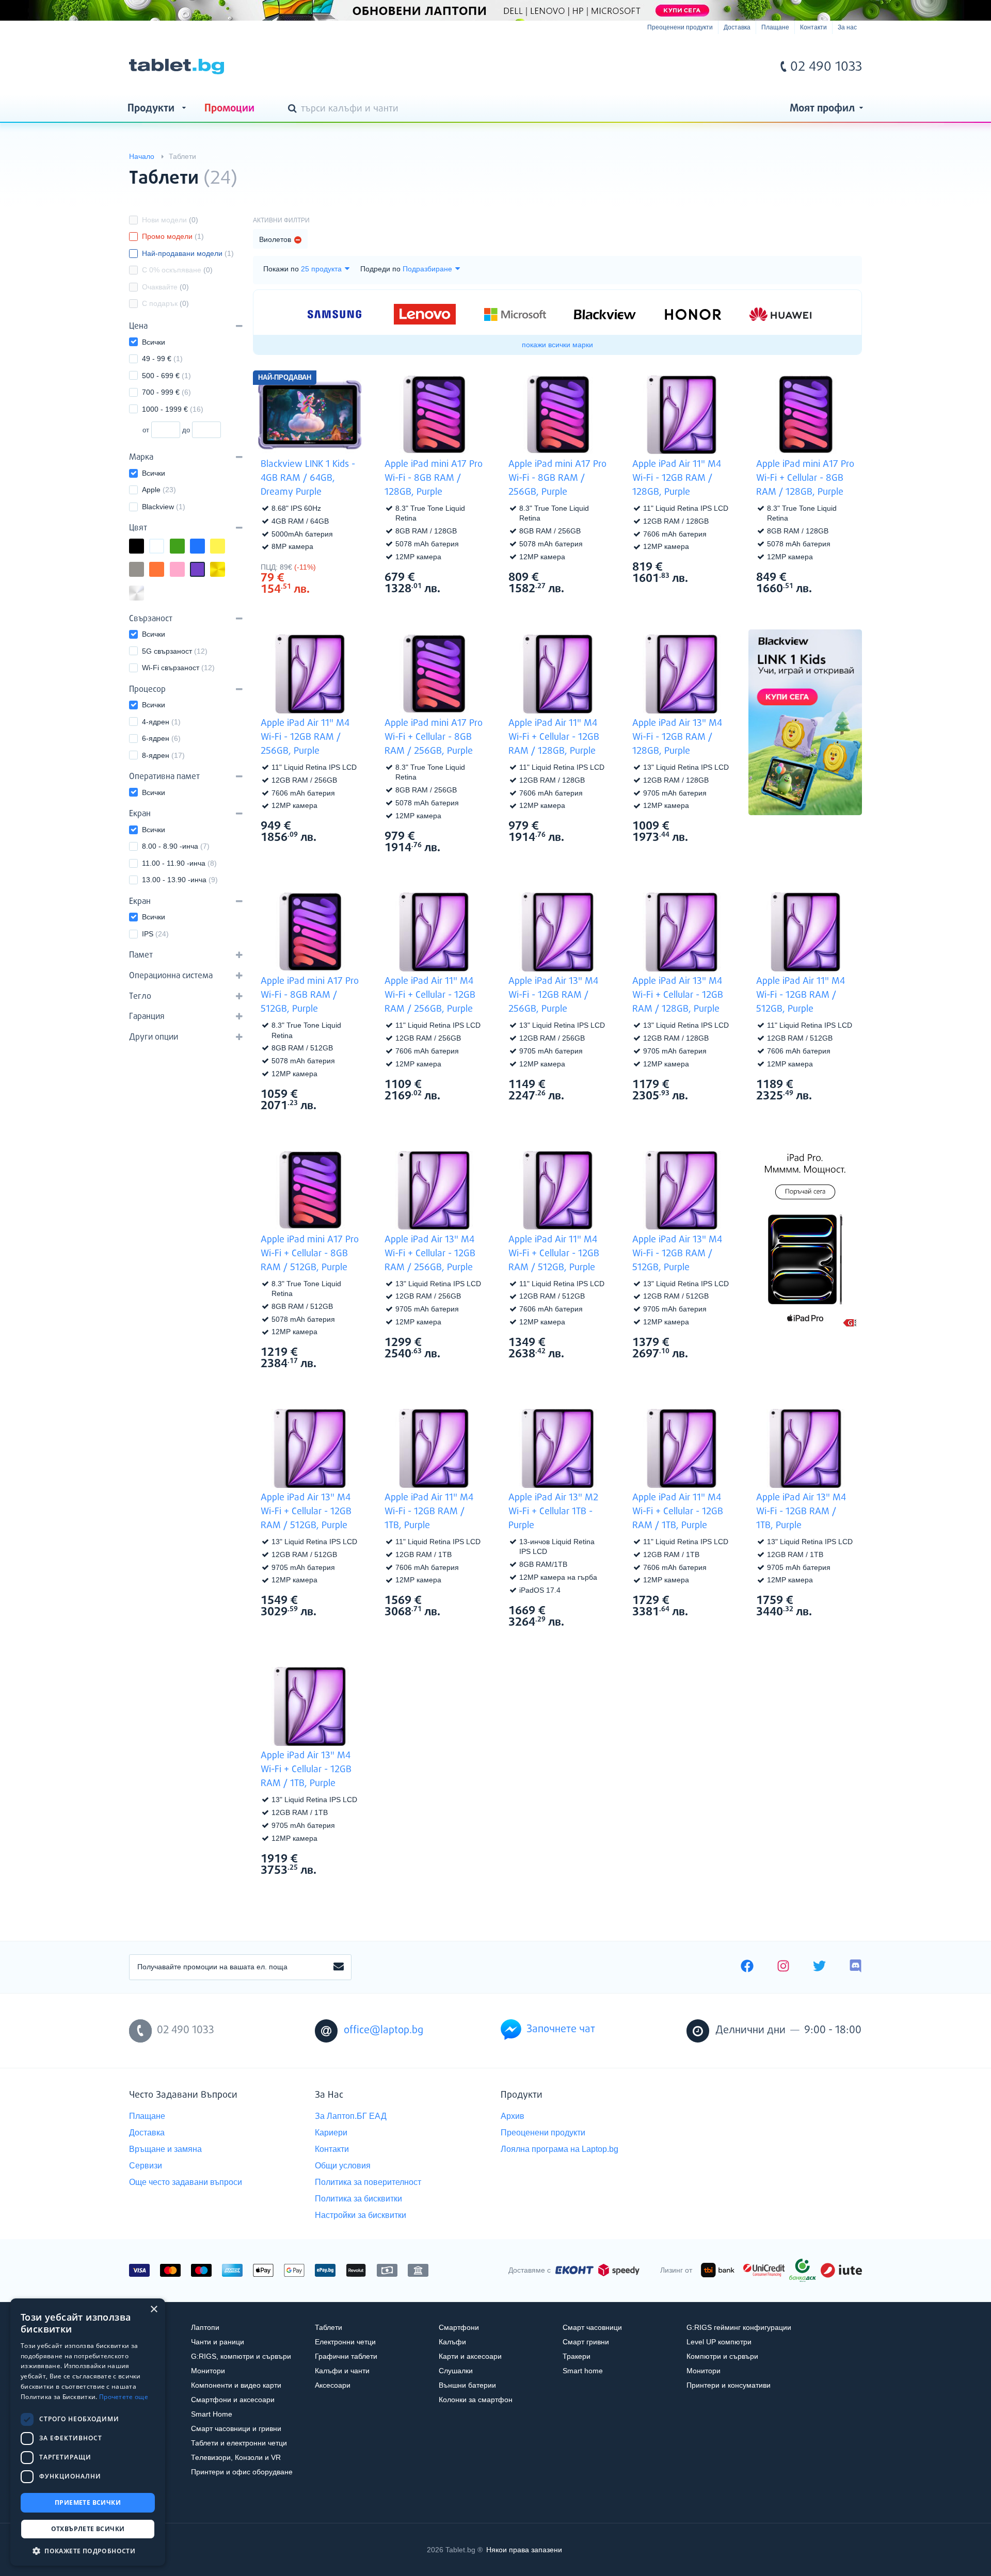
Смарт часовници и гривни (236, 2428)
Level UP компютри (719, 2342)
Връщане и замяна (165, 2149)
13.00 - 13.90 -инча (180, 880)
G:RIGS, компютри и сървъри (241, 2356)
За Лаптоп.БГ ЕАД (351, 2116)
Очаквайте (165, 287)
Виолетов (204, 570)
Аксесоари (333, 2385)
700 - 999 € (166, 392)
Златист (225, 570)
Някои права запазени (524, 2550)
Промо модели (173, 236)
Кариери (331, 2133)
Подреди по (380, 269)
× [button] (154, 2310)
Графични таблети (346, 2356)
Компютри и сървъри (722, 2356)
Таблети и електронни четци (239, 2443)
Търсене (294, 109)
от (146, 430)
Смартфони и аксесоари (233, 2400)
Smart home (583, 2371)
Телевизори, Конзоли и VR (236, 2457)
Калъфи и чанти (342, 2371)
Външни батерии (467, 2385)
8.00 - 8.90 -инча (176, 846)
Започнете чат (561, 2029)
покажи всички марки (557, 345)
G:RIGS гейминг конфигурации (739, 2327)
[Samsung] (334, 314)
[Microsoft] (515, 315)
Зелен (184, 547)
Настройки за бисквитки (361, 2215)
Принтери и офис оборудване (242, 2472)
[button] (88, 2550)
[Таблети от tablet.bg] (177, 67)
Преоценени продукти (680, 27)
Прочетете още (124, 2397)
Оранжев (164, 570)
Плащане (775, 27)
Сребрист (143, 594)
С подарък (165, 303)
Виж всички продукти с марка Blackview (341, 566)
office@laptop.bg (383, 2030)
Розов (184, 570)
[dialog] (88, 2432)
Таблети (329, 2327)
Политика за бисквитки (358, 2199)
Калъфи (452, 2342)
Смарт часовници (592, 2327)
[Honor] (693, 314)
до (186, 430)
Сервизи (146, 2166)
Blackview (164, 507)
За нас (847, 27)
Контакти (813, 27)
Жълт (225, 547)
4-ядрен (161, 722)
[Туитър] (819, 1967)
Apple (159, 490)
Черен (143, 547)
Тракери (577, 2356)
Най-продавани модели (188, 253)
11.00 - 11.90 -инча (179, 863)
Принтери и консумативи (729, 2385)
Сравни (317, 609)
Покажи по (281, 269)
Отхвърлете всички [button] (88, 2529)
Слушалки (456, 2371)
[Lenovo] (425, 314)
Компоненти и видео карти (236, 2385)
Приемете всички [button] (88, 2502)
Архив (513, 2116)
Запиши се (339, 1967)
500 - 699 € (166, 376)
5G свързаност (175, 651)
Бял (164, 547)
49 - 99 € (162, 359)
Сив (143, 570)
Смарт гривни (586, 2342)
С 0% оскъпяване (177, 270)
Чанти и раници (218, 2342)
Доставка (737, 27)
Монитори (208, 2371)
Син (204, 547)
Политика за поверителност (368, 2182)
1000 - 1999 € (173, 409)
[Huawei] (780, 314)
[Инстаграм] (783, 1967)
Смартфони (459, 2327)
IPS (155, 934)
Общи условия (343, 2166)
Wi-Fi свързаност (178, 668)
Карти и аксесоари (470, 2356)
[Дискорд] (856, 1967)
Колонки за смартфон (476, 2400)
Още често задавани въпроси (186, 2182)
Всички (154, 342)
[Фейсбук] (747, 1967)
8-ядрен (163, 755)
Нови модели (170, 220)
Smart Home (212, 2414)
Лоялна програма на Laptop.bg (560, 2149)
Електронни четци (345, 2342)
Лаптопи (205, 2327)
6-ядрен (161, 738)
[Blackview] (605, 314)
